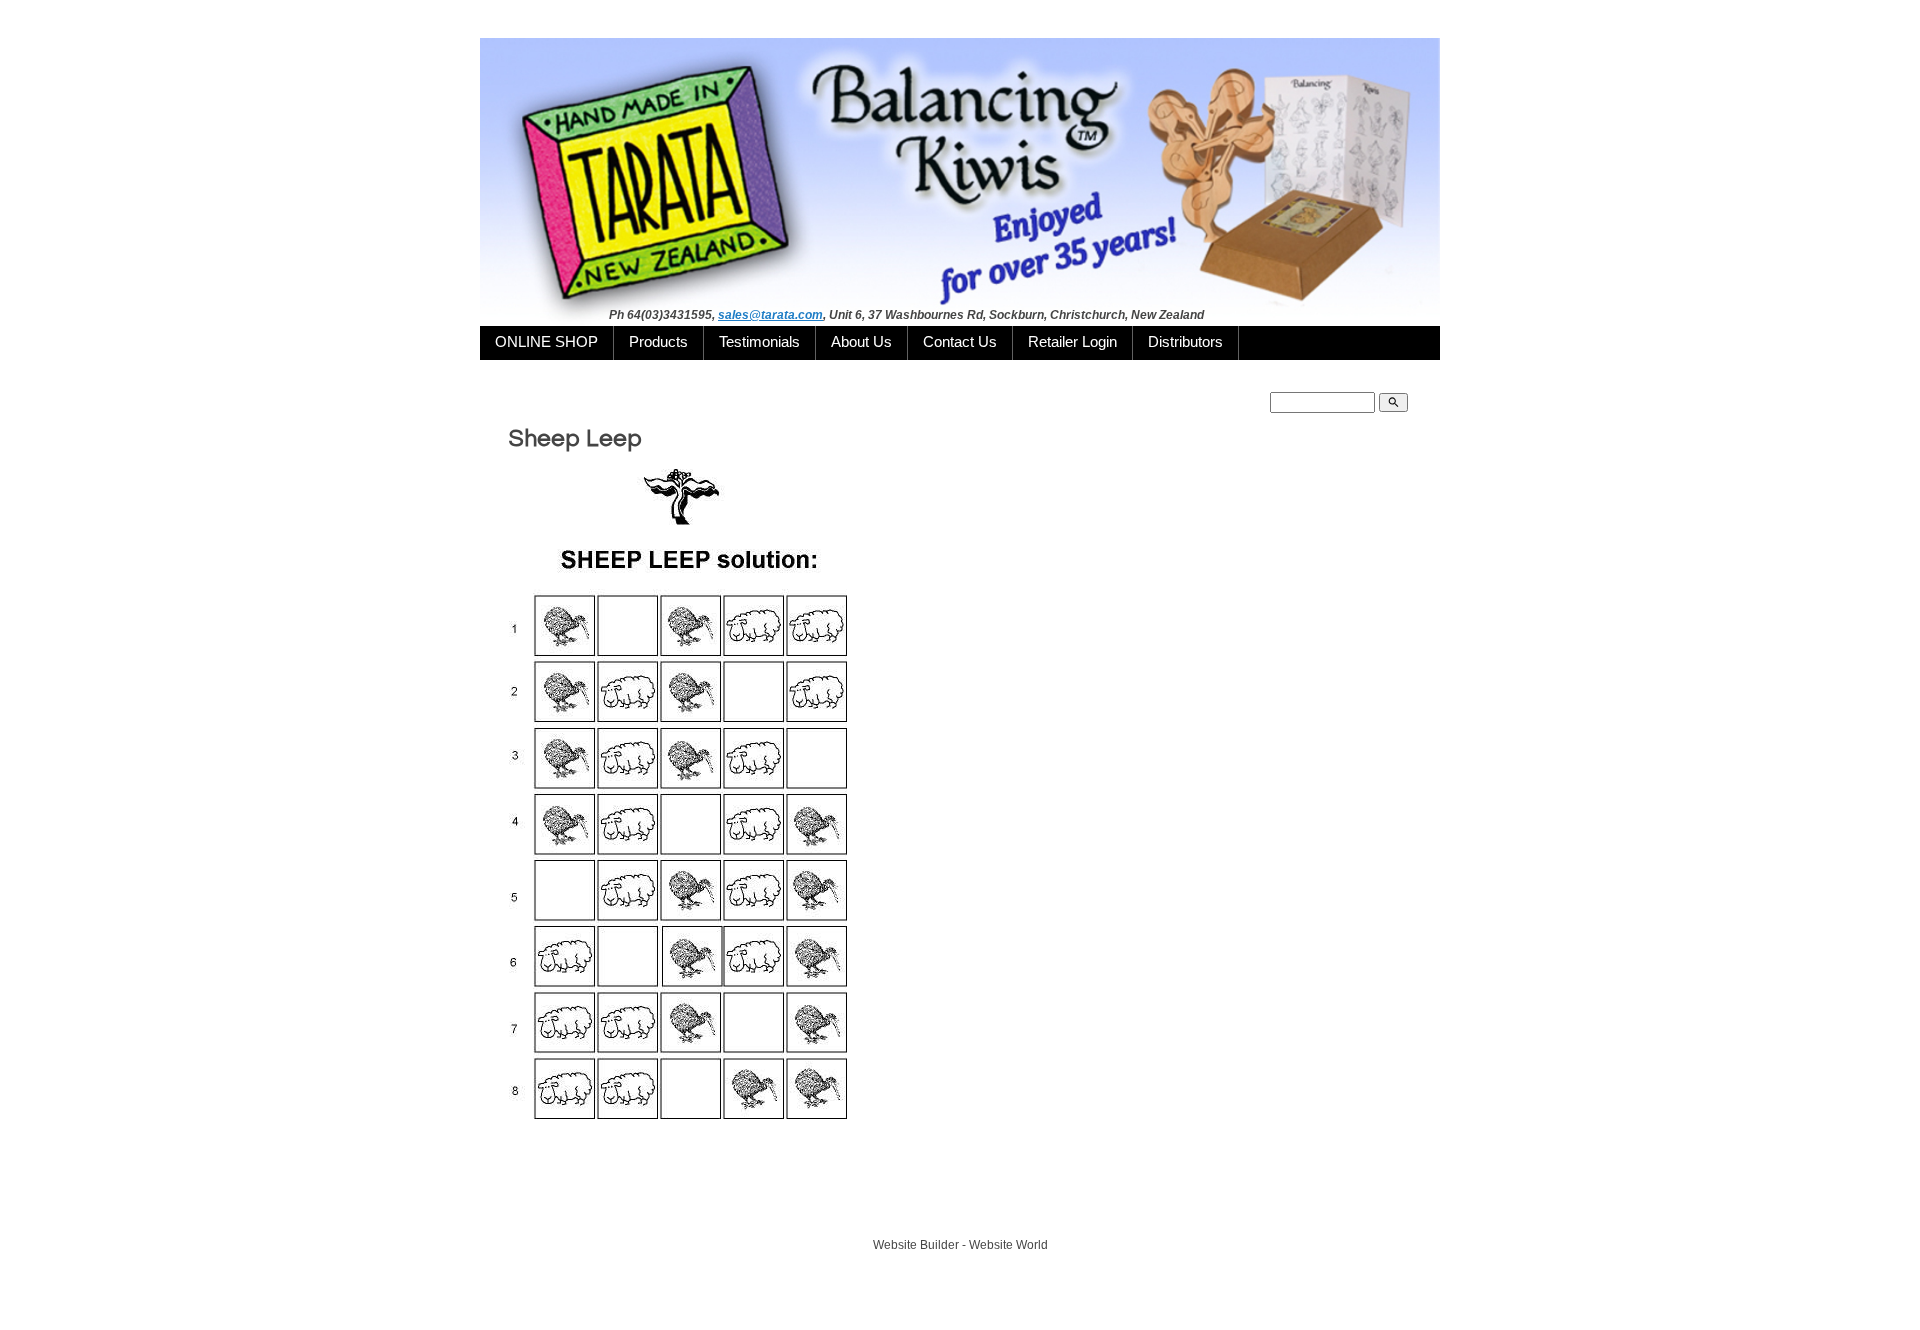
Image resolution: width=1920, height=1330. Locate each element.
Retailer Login (1072, 342)
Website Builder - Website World (960, 1245)
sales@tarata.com (770, 315)
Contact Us (960, 342)
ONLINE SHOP (546, 342)
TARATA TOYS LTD (965, 1208)
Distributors (1185, 342)
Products (658, 342)
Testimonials (759, 342)
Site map (1051, 1208)
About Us (861, 342)
